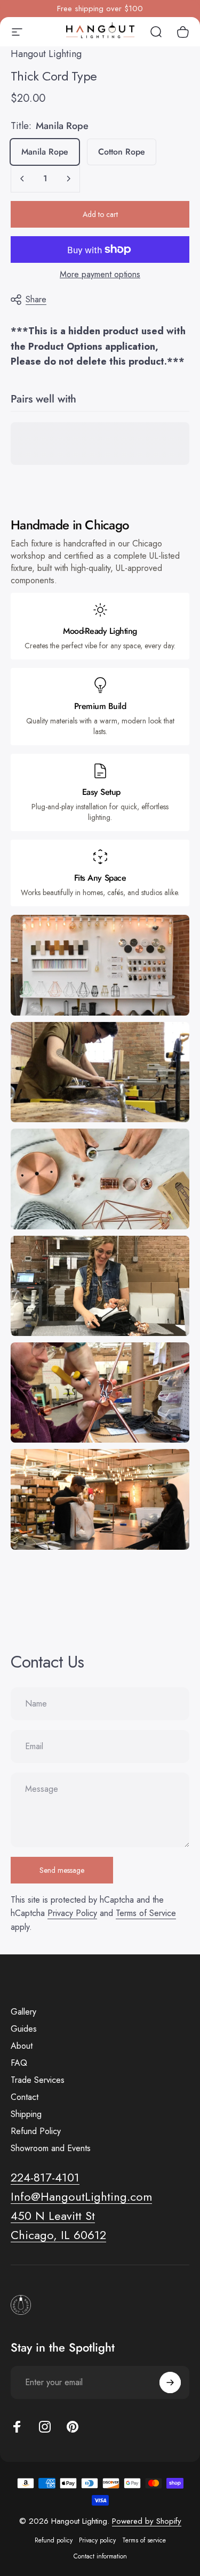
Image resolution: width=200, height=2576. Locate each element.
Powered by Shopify (147, 2521)
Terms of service (144, 2540)
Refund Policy (36, 2131)
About (22, 2046)
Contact (25, 2097)
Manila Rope (45, 152)
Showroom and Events (51, 2148)
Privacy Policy (72, 1913)
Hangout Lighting (46, 54)
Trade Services (38, 2080)
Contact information (100, 2556)
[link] (53, 2216)
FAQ (19, 2063)
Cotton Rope (122, 152)
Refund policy (54, 2540)
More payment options (100, 275)
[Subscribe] (170, 2382)
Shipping (26, 2114)
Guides (24, 2029)
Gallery (23, 2012)
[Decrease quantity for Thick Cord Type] (22, 179)
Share (36, 299)
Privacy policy (97, 2540)
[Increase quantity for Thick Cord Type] (68, 179)
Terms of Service (146, 1913)
